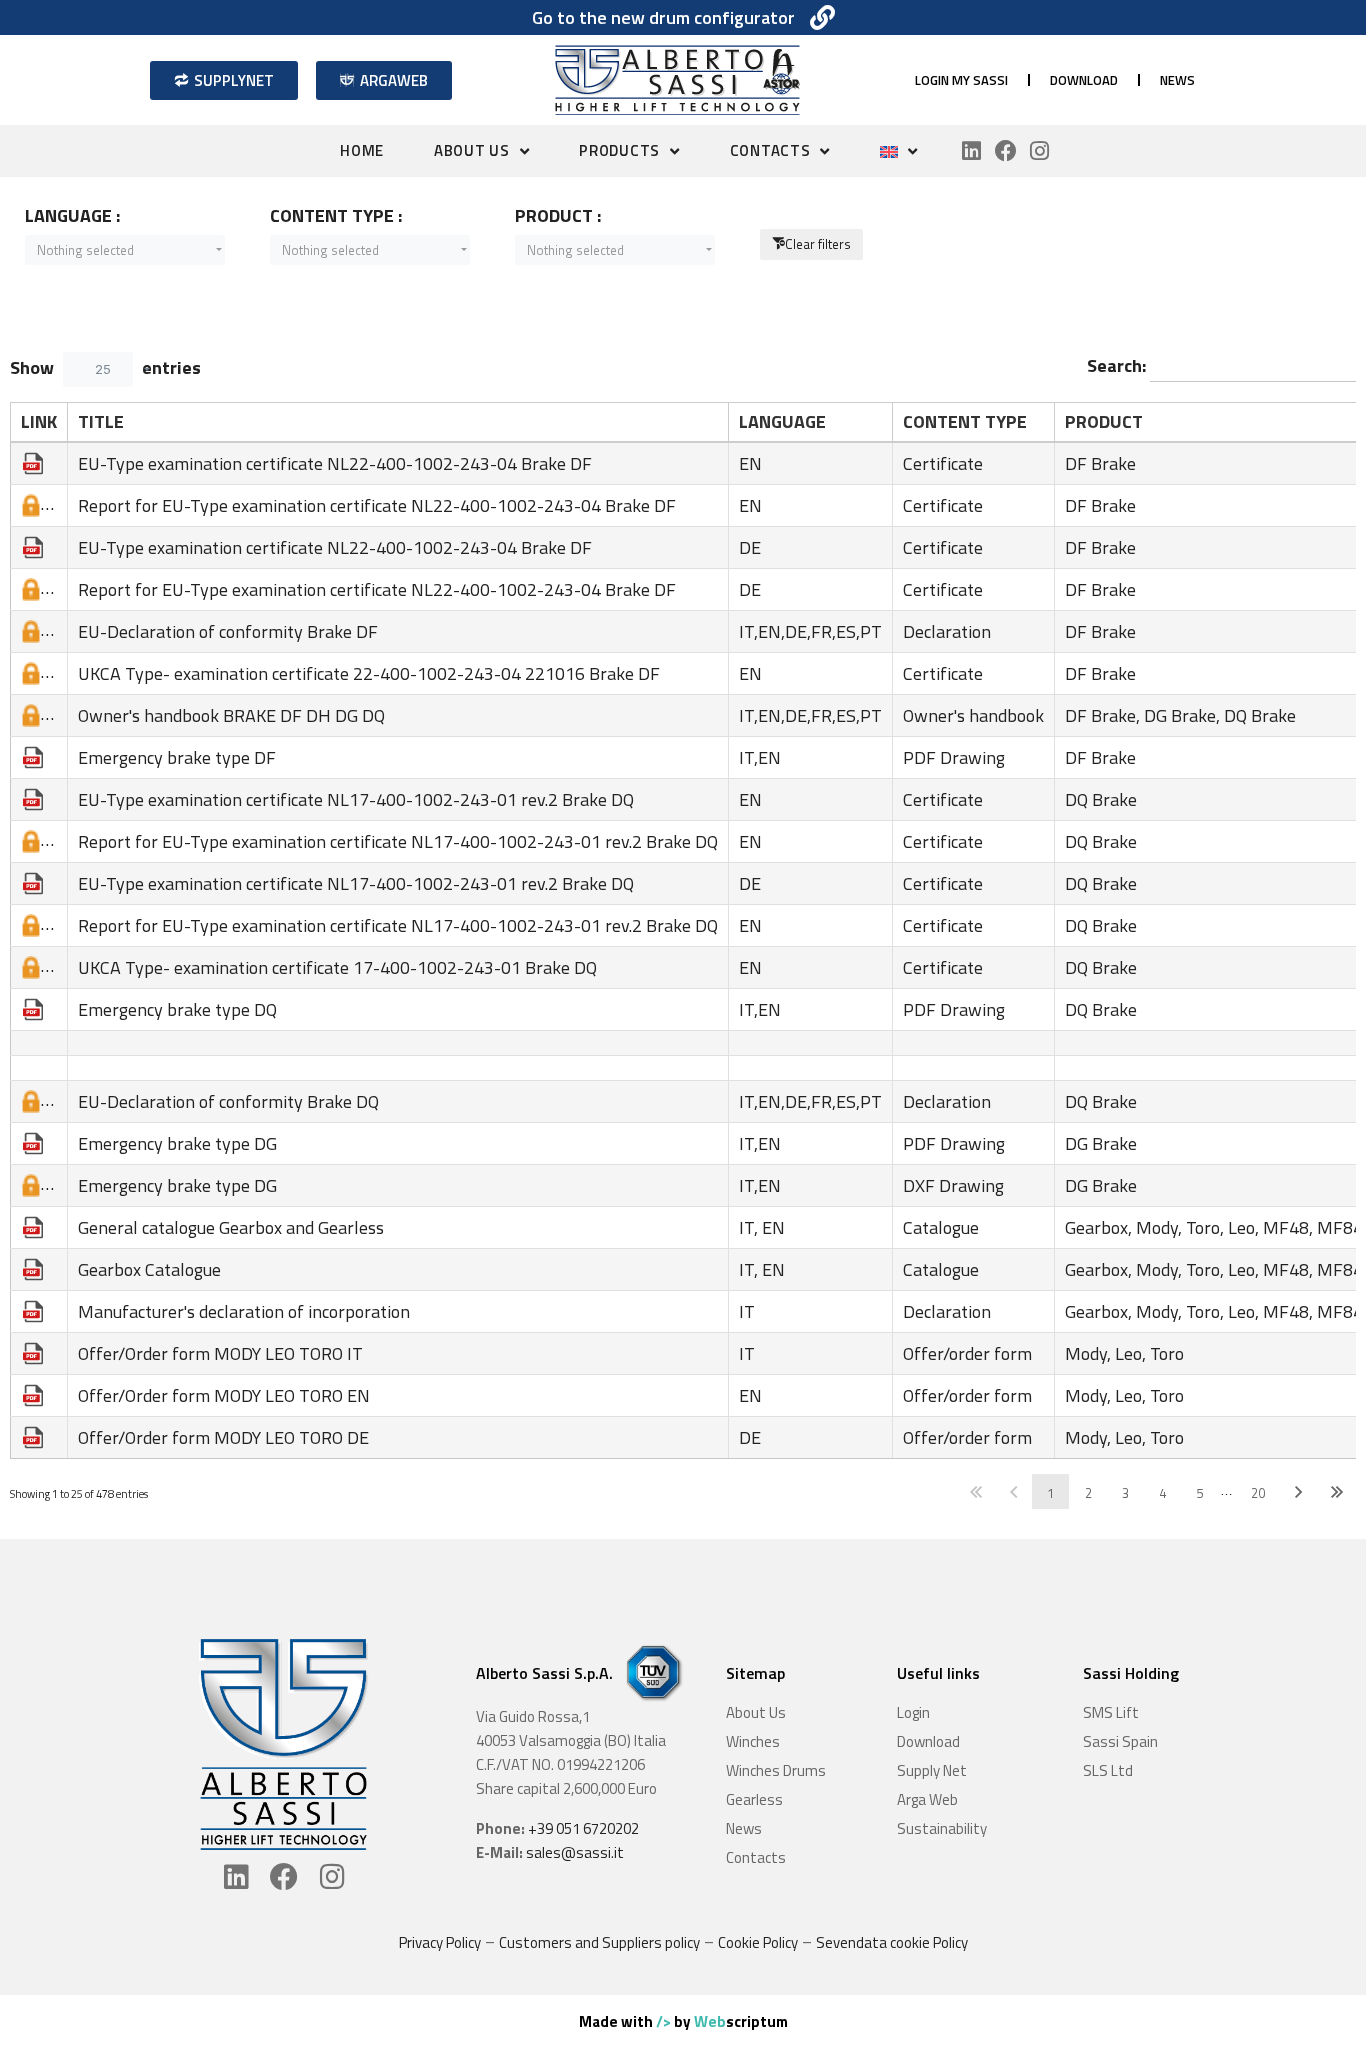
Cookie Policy (758, 1942)
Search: (1118, 365)
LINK (39, 421)
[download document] (33, 461)
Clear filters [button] (818, 244)
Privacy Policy (440, 1942)
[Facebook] (1006, 151)
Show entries (105, 367)
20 (1258, 1493)
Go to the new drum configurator (663, 17)
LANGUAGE (782, 421)
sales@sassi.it (575, 1852)
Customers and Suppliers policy (599, 1942)
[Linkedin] (972, 151)
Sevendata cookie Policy (892, 1942)
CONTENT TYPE (965, 421)
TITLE (101, 421)
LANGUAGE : (72, 215)
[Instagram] (1040, 151)
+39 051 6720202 (583, 1828)
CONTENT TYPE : (336, 215)
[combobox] (125, 250)
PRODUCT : (558, 215)
